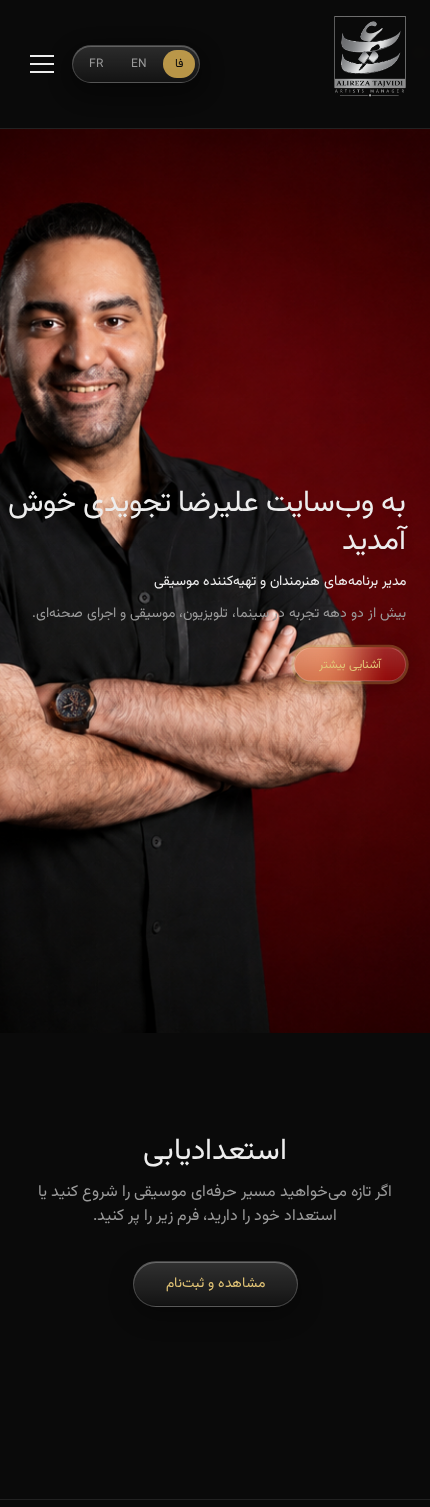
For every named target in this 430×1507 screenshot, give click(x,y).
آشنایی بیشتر (350, 665)
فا (179, 64)
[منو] (42, 64)
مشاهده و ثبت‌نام (215, 1284)
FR (96, 64)
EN (139, 64)
